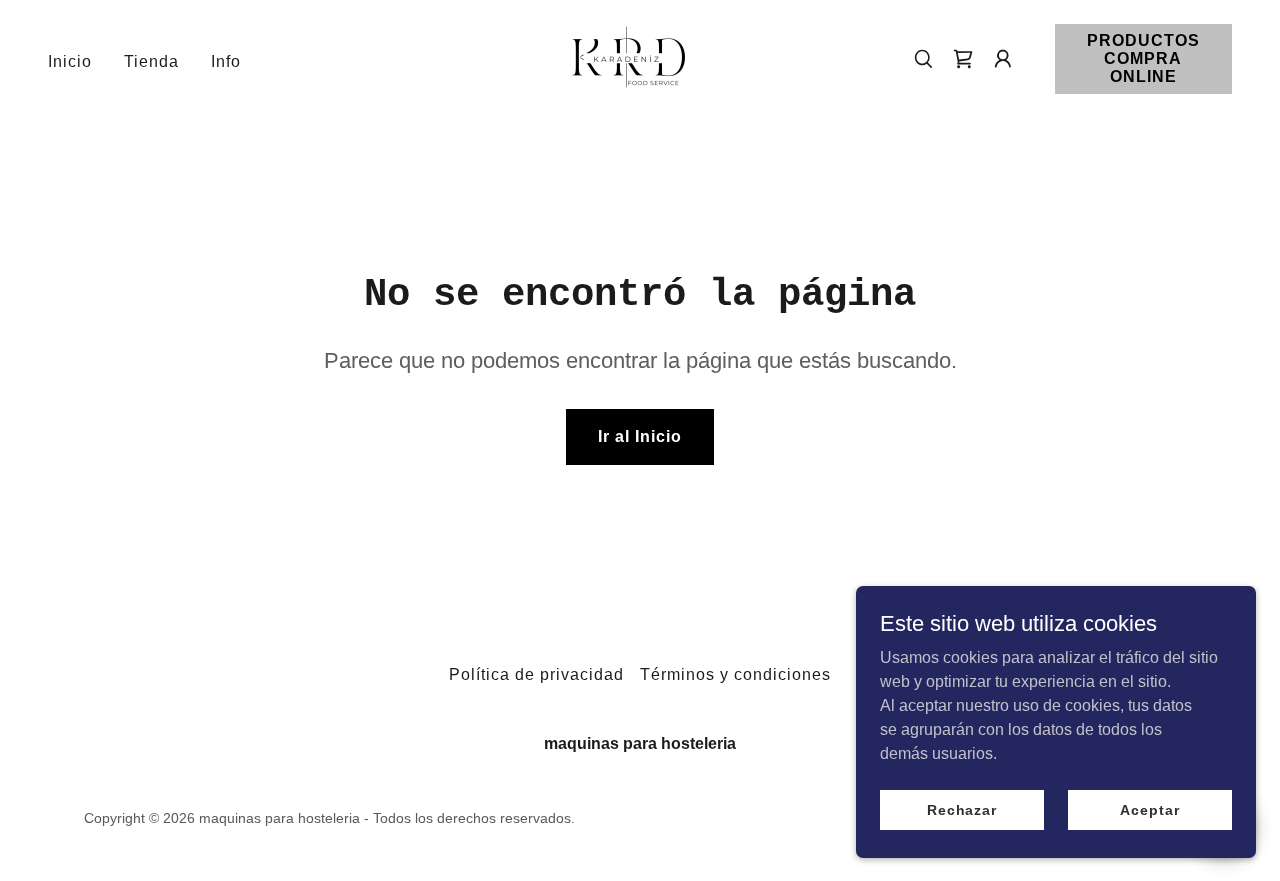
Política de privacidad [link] (536, 674)
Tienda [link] (151, 61)
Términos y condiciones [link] (735, 674)
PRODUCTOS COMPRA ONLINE (1143, 58)
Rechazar (962, 809)
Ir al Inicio (640, 436)
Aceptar (1149, 809)
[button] (1003, 59)
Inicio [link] (70, 61)
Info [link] (226, 61)
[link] (629, 57)
